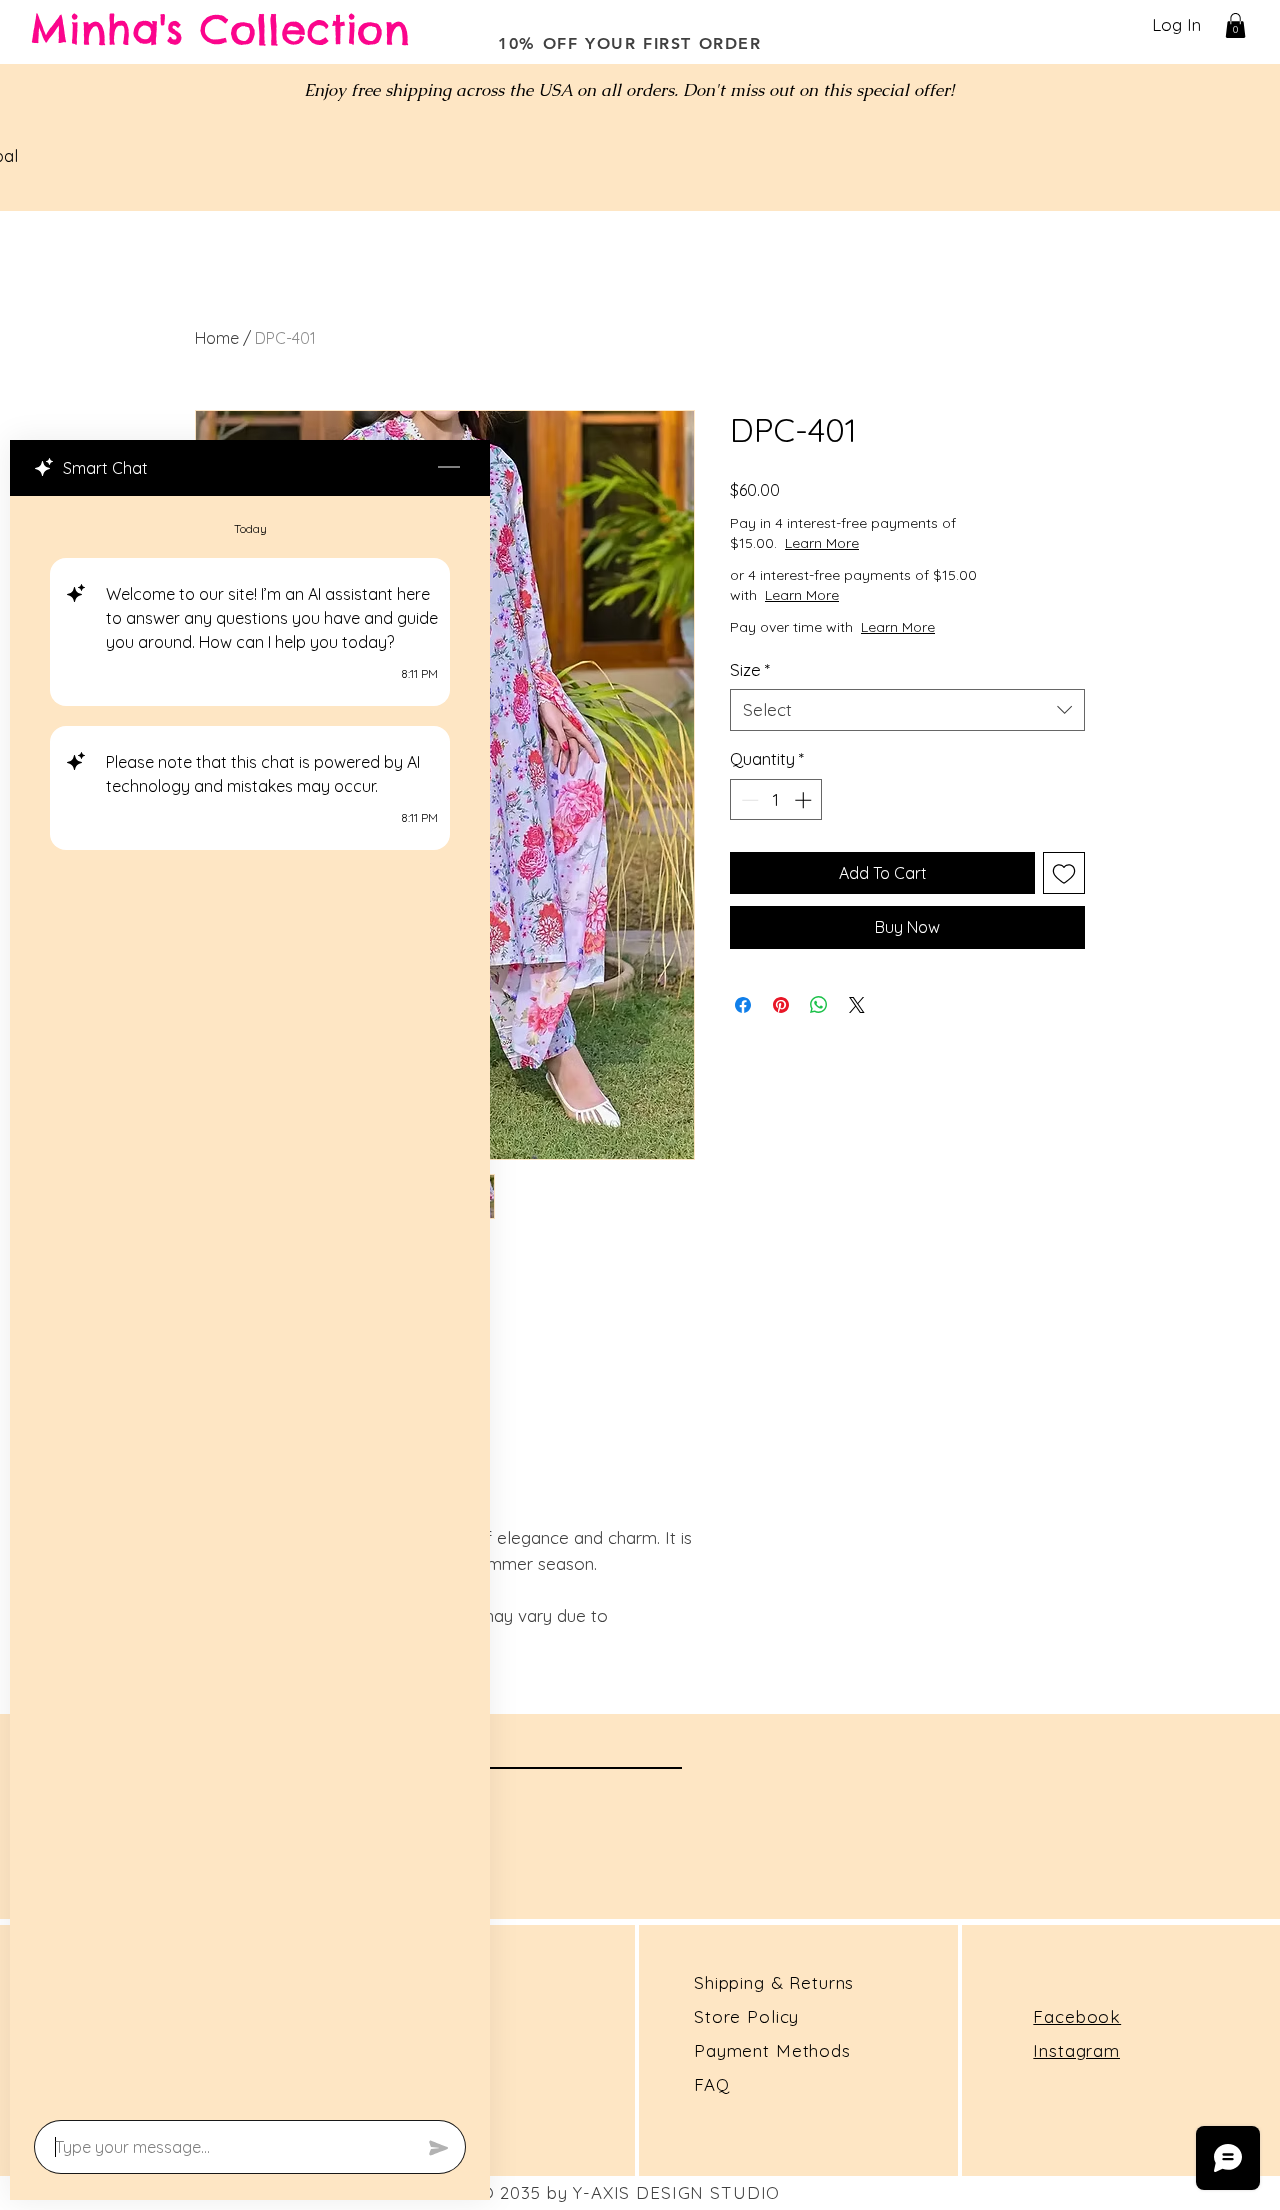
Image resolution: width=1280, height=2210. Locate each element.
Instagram (1076, 2050)
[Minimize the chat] (449, 468)
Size (750, 669)
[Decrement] (748, 800)
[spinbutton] (776, 800)
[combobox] (907, 710)
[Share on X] (857, 1005)
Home (217, 338)
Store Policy (746, 2016)
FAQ (712, 2084)
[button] (1235, 25)
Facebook (1077, 2016)
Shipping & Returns (774, 1982)
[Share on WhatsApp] (819, 1005)
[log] (250, 1302)
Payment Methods (772, 2050)
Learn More (893, 543)
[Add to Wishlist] (1064, 873)
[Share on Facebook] (743, 1005)
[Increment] (805, 800)
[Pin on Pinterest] (781, 1005)
